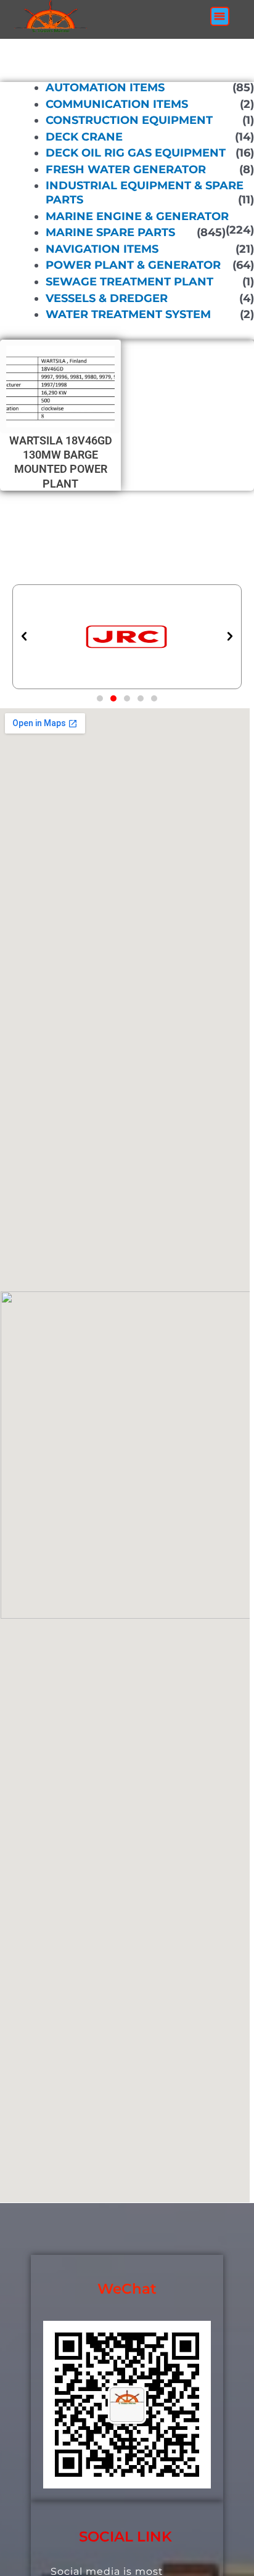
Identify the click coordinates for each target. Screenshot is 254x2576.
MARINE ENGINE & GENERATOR (137, 216)
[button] (220, 16)
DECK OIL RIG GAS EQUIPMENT (136, 153)
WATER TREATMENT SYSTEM (128, 314)
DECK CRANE (84, 137)
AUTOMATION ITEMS (105, 88)
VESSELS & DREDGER (107, 298)
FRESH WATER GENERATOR (126, 170)
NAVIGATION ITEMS (102, 249)
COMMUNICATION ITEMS (117, 104)
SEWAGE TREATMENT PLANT (129, 282)
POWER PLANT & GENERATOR (133, 265)
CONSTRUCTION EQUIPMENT (129, 120)
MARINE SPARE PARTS (110, 232)
